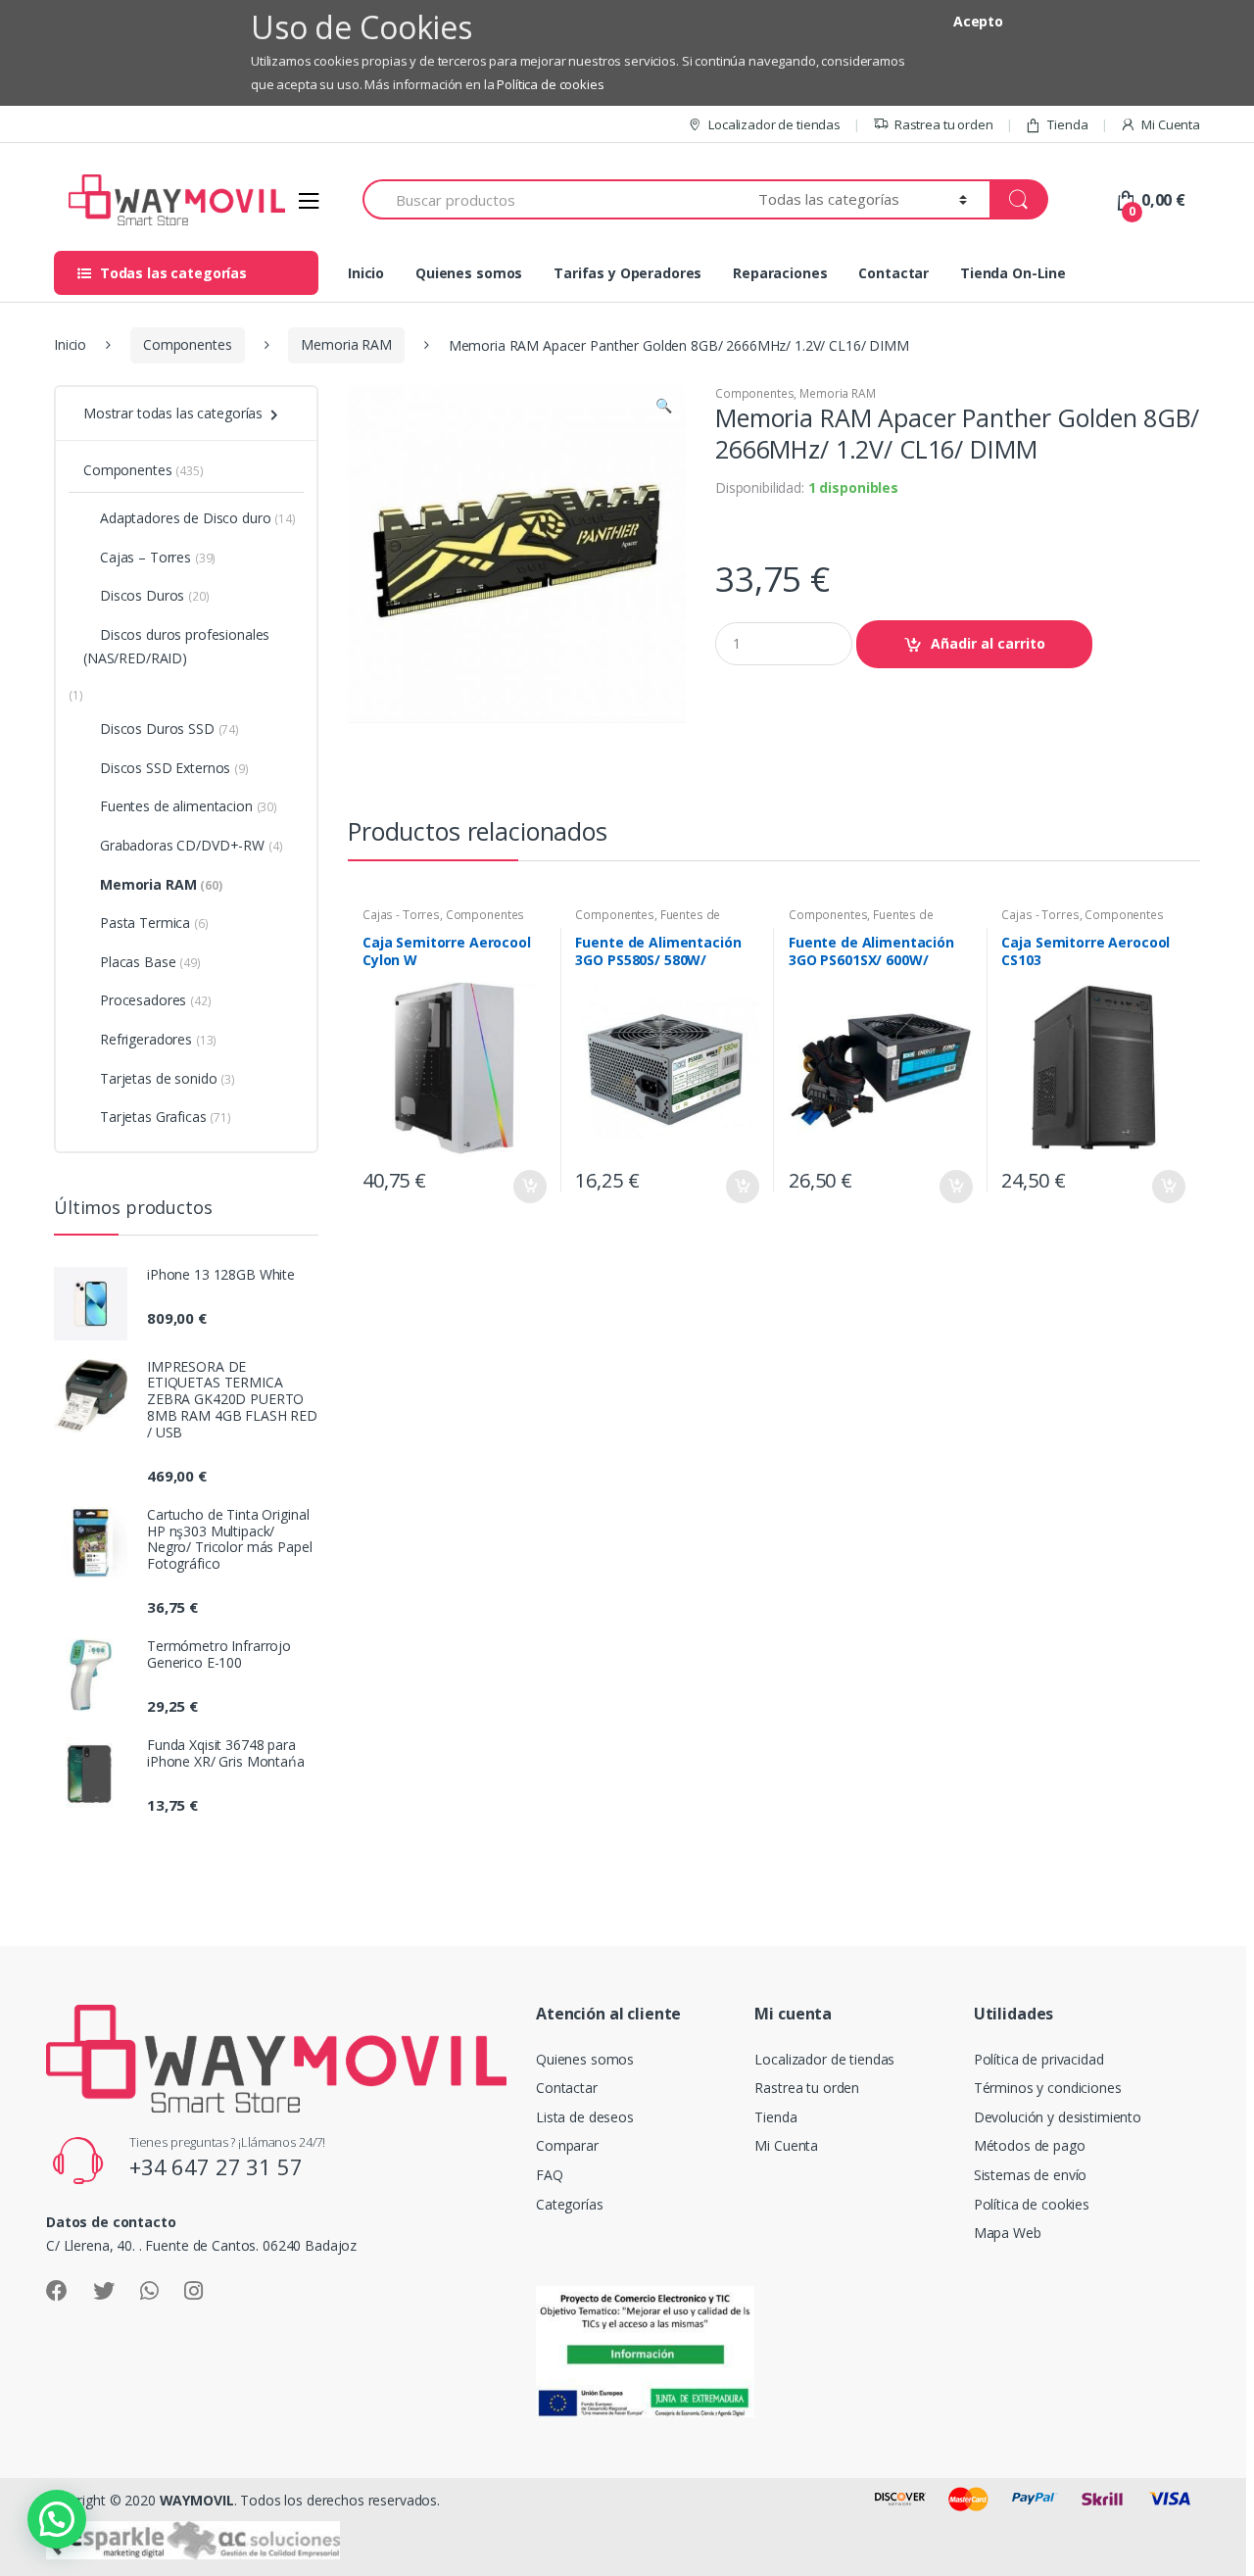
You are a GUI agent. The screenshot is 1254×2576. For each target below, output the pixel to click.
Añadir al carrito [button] (529, 1187)
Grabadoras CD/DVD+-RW (191, 845)
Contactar (893, 273)
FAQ (550, 2175)
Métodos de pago (1030, 2145)
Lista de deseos (585, 2117)
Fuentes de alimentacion (189, 806)
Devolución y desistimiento (1058, 2117)
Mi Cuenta (1171, 124)
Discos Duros (155, 595)
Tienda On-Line (1013, 273)
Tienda (1067, 124)
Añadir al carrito (988, 643)
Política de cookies (550, 84)
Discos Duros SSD (169, 729)
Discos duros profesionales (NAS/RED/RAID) (176, 646)
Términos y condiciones (1048, 2088)
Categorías (570, 2204)
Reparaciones (780, 273)
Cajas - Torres (401, 915)
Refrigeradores (158, 1039)
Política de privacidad (1039, 2059)
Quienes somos (469, 273)
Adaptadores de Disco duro (198, 518)
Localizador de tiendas (774, 124)
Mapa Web (1008, 2233)
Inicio (366, 273)
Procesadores (156, 1000)
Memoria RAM (346, 344)
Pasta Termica (154, 923)
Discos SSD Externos (174, 768)
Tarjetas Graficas (166, 1117)
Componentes (187, 344)
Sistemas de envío (1031, 2175)
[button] (663, 408)
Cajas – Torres (158, 557)
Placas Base (150, 962)
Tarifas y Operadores (627, 273)
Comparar (567, 2145)
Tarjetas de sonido (168, 1078)
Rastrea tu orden (944, 124)
